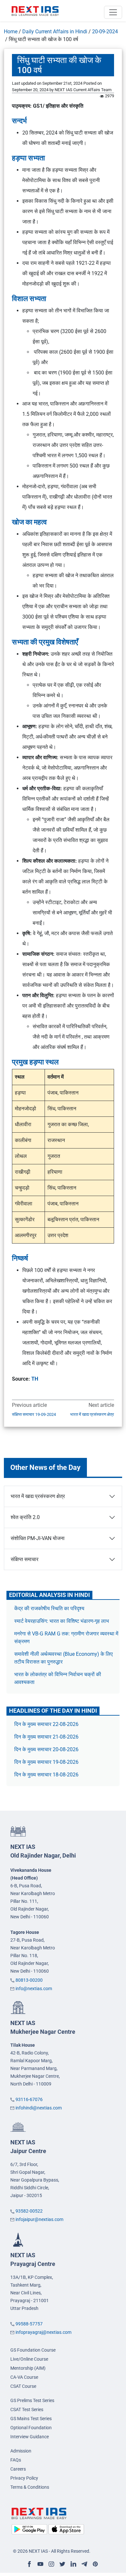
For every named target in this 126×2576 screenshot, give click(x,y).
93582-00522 (29, 2211)
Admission (21, 2451)
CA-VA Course (24, 2377)
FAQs (16, 2460)
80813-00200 (29, 1980)
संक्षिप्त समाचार (25, 1559)
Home (11, 32)
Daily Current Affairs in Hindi (55, 32)
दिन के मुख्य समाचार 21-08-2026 (46, 1737)
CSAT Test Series (27, 2409)
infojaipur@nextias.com (39, 2219)
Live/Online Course (29, 2359)
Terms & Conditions (30, 2487)
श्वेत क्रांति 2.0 (25, 1517)
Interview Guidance (30, 2437)
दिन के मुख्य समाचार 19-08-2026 (46, 1762)
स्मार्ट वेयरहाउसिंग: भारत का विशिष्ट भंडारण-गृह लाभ (62, 1621)
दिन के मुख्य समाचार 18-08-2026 (46, 1775)
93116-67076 (29, 2099)
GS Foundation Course (33, 2350)
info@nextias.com (34, 1989)
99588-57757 (29, 2324)
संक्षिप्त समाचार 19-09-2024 (34, 1414)
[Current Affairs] (35, 11)
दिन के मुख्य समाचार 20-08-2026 (46, 1749)
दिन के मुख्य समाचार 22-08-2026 (46, 1724)
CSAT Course (23, 2386)
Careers (18, 2469)
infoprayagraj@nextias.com (43, 2332)
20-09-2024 (105, 32)
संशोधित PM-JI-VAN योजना (38, 1538)
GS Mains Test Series (31, 2419)
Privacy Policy (24, 2478)
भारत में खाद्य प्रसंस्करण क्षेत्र (92, 1414)
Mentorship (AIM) (28, 2368)
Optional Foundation (31, 2428)
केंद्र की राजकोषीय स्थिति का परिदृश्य (50, 1608)
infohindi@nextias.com (39, 2108)
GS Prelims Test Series (32, 2400)
